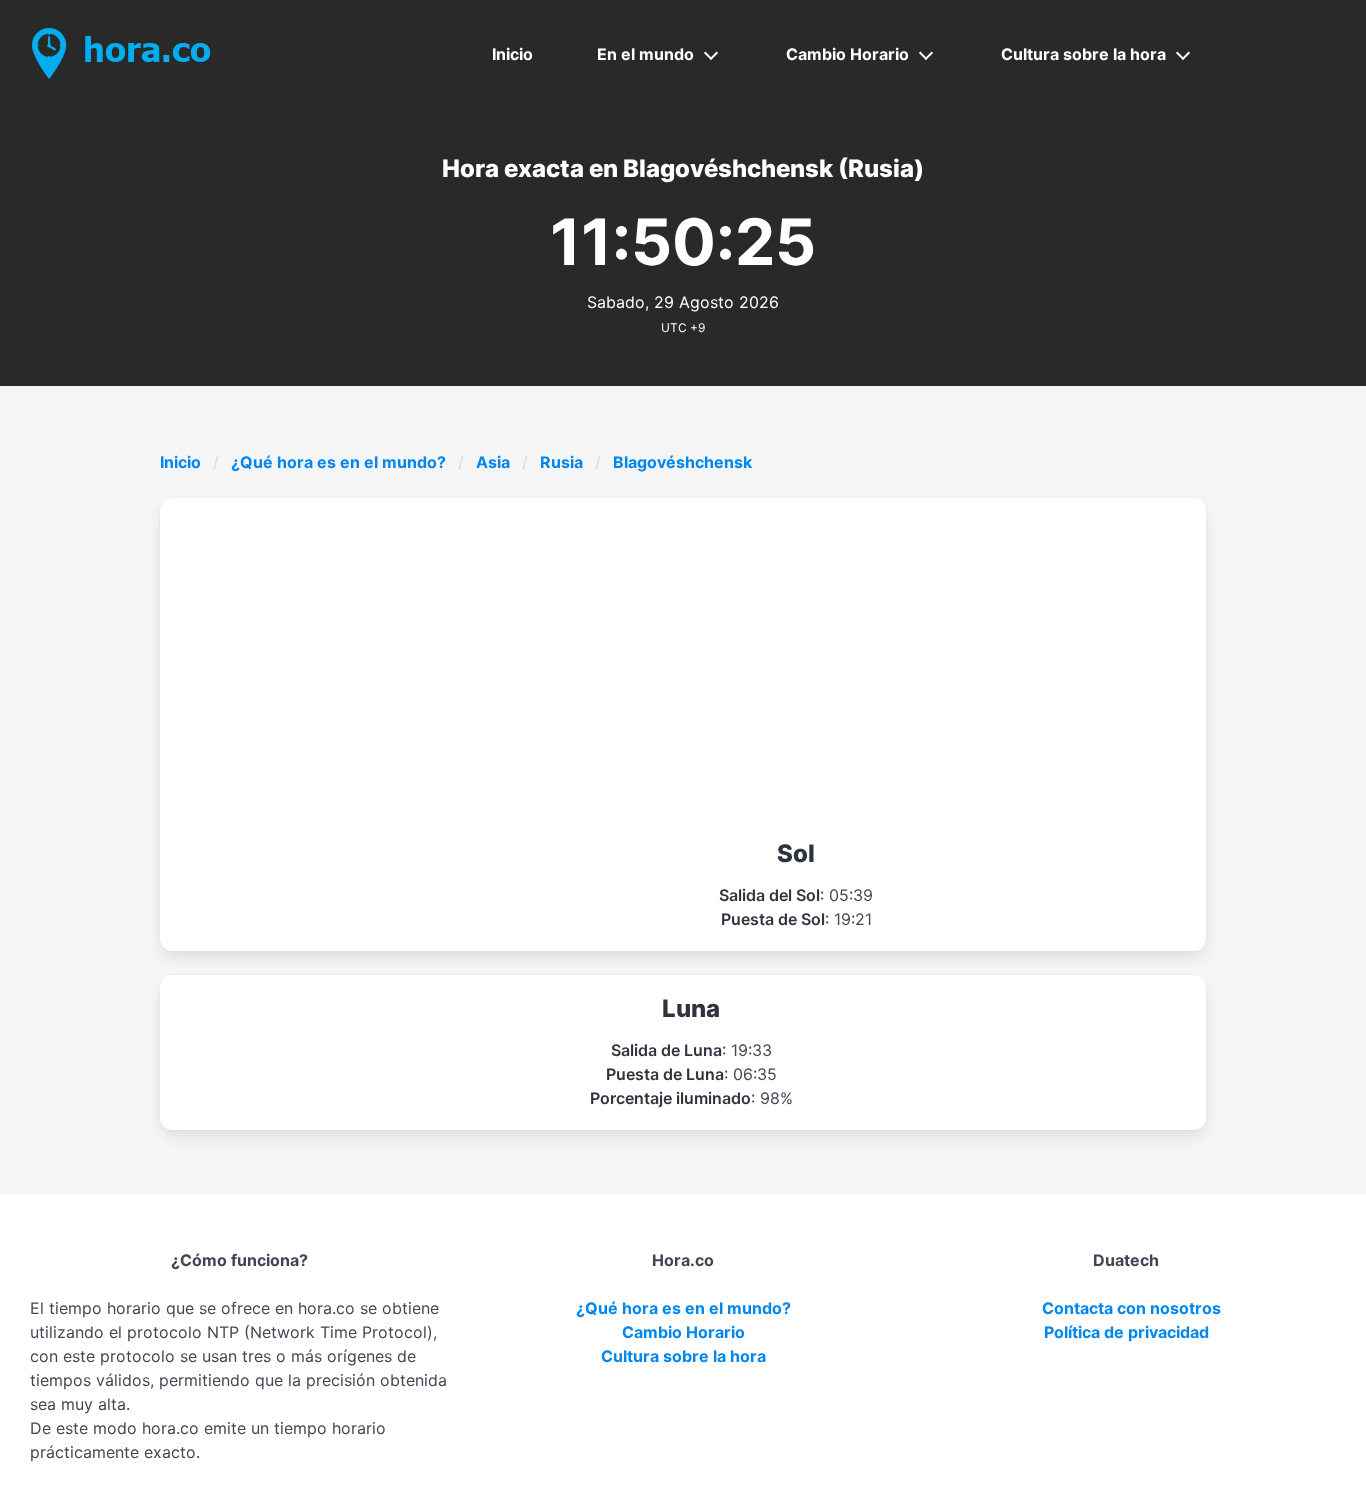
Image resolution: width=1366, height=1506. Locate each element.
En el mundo (645, 54)
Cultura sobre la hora (1083, 54)
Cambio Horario (847, 54)
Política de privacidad (1126, 1332)
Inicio (512, 54)
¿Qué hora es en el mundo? (338, 462)
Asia (493, 462)
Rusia (561, 462)
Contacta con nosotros (1131, 1308)
